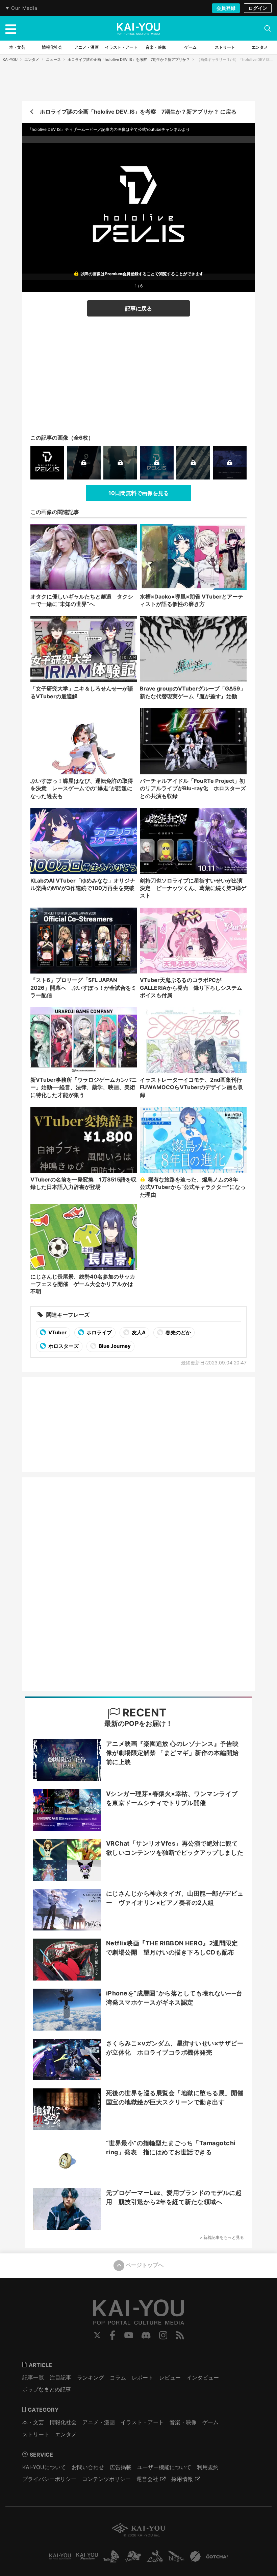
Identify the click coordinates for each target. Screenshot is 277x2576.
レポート (143, 2378)
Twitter (97, 2335)
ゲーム (210, 2422)
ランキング (91, 2378)
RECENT (143, 1713)
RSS (180, 2335)
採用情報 (182, 2479)
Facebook (112, 2335)
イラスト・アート (142, 2422)
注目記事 (60, 2378)
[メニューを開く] (11, 28)
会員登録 (226, 8)
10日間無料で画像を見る (139, 493)
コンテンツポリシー (106, 2479)
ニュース (53, 60)
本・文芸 (33, 2422)
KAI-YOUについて (44, 2467)
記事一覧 (33, 2378)
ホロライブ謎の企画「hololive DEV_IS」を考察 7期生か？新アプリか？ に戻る (138, 112)
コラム (118, 2378)
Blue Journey (114, 1346)
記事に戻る (138, 308)
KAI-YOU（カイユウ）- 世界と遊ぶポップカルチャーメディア (138, 29)
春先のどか (178, 1332)
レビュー (170, 2378)
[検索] (268, 28)
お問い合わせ (88, 2467)
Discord (146, 2335)
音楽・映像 (183, 2422)
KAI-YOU (10, 60)
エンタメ (32, 60)
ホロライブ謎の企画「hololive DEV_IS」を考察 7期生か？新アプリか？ (129, 60)
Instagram (163, 2335)
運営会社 (147, 2479)
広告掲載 (121, 2467)
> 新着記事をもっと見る (222, 2237)
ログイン (258, 8)
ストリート (36, 2434)
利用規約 (208, 2467)
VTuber (57, 1332)
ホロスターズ (63, 1346)
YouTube (129, 2335)
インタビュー (203, 2378)
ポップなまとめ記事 (47, 2389)
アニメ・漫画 (99, 2422)
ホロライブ (99, 1332)
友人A (138, 1332)
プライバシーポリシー (49, 2479)
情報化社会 (63, 2422)
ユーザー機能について (164, 2467)
